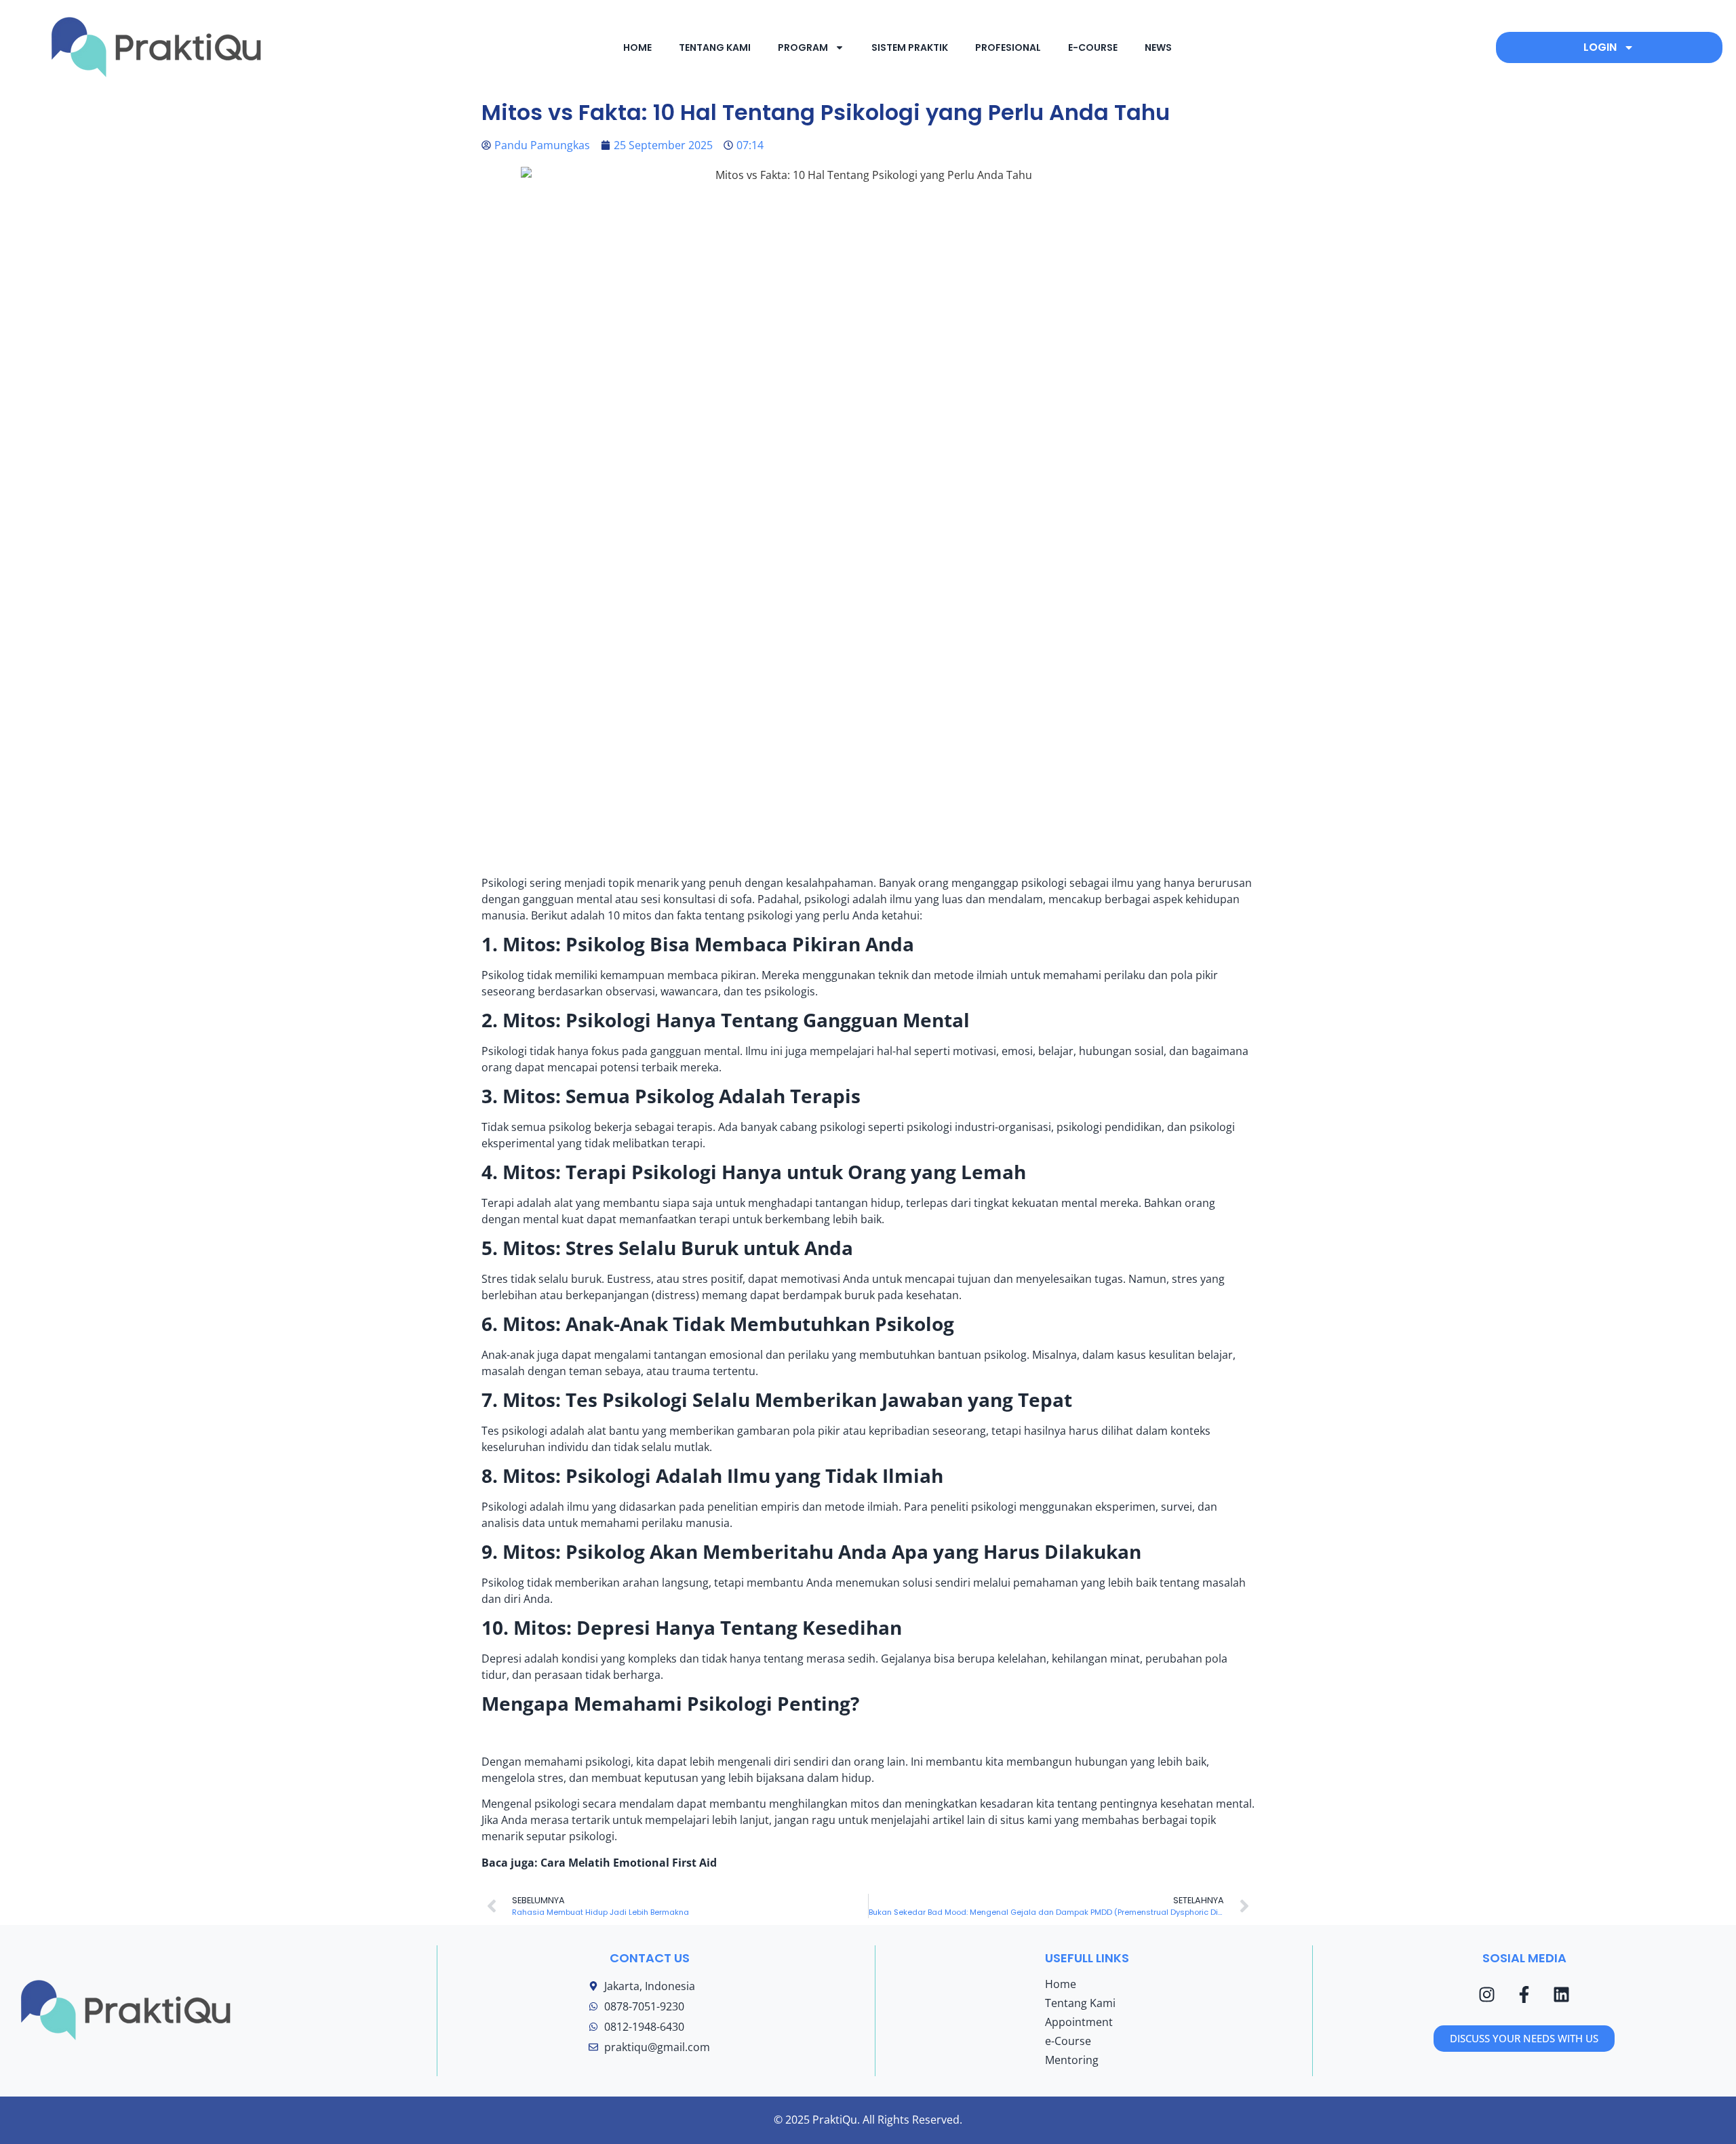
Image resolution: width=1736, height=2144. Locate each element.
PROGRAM (803, 47)
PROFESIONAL (1008, 47)
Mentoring (1072, 2060)
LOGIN (1600, 47)
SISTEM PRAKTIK (910, 47)
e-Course (1068, 2041)
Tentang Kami (1080, 2003)
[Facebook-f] (1524, 1995)
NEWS (1158, 47)
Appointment (1079, 2022)
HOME (637, 47)
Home (1061, 1984)
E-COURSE (1093, 47)
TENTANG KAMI (715, 47)
